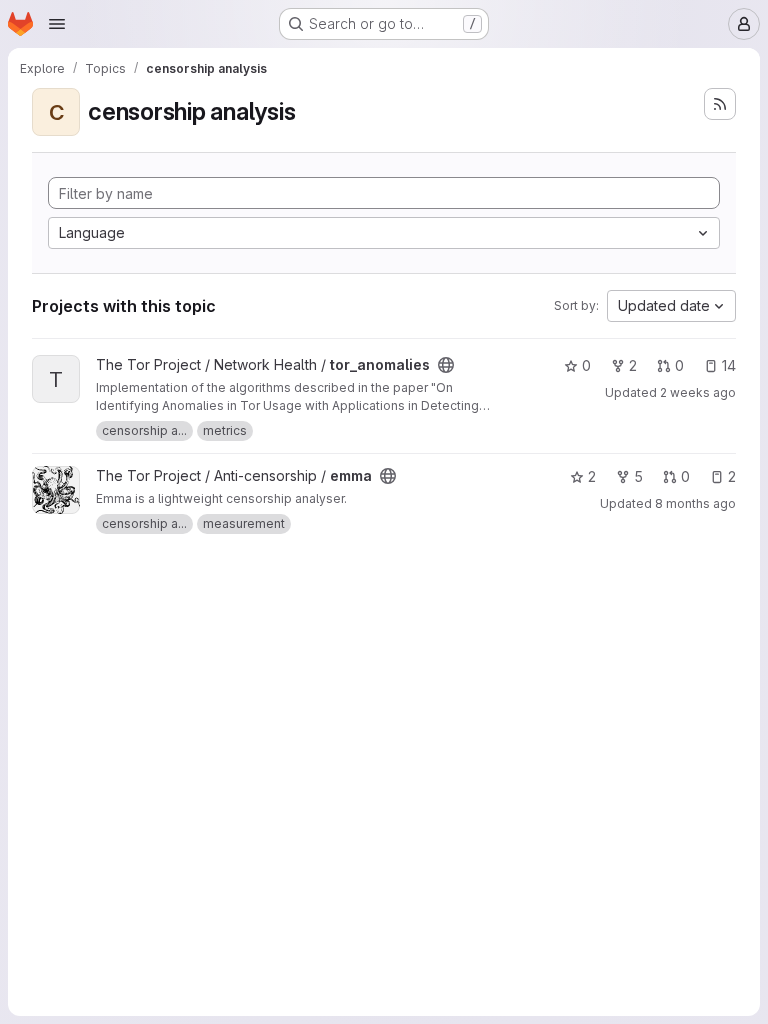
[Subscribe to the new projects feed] (720, 104)
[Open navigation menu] (57, 24)
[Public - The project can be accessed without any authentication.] (446, 365)
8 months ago (695, 503)
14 (729, 365)
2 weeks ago (698, 392)
